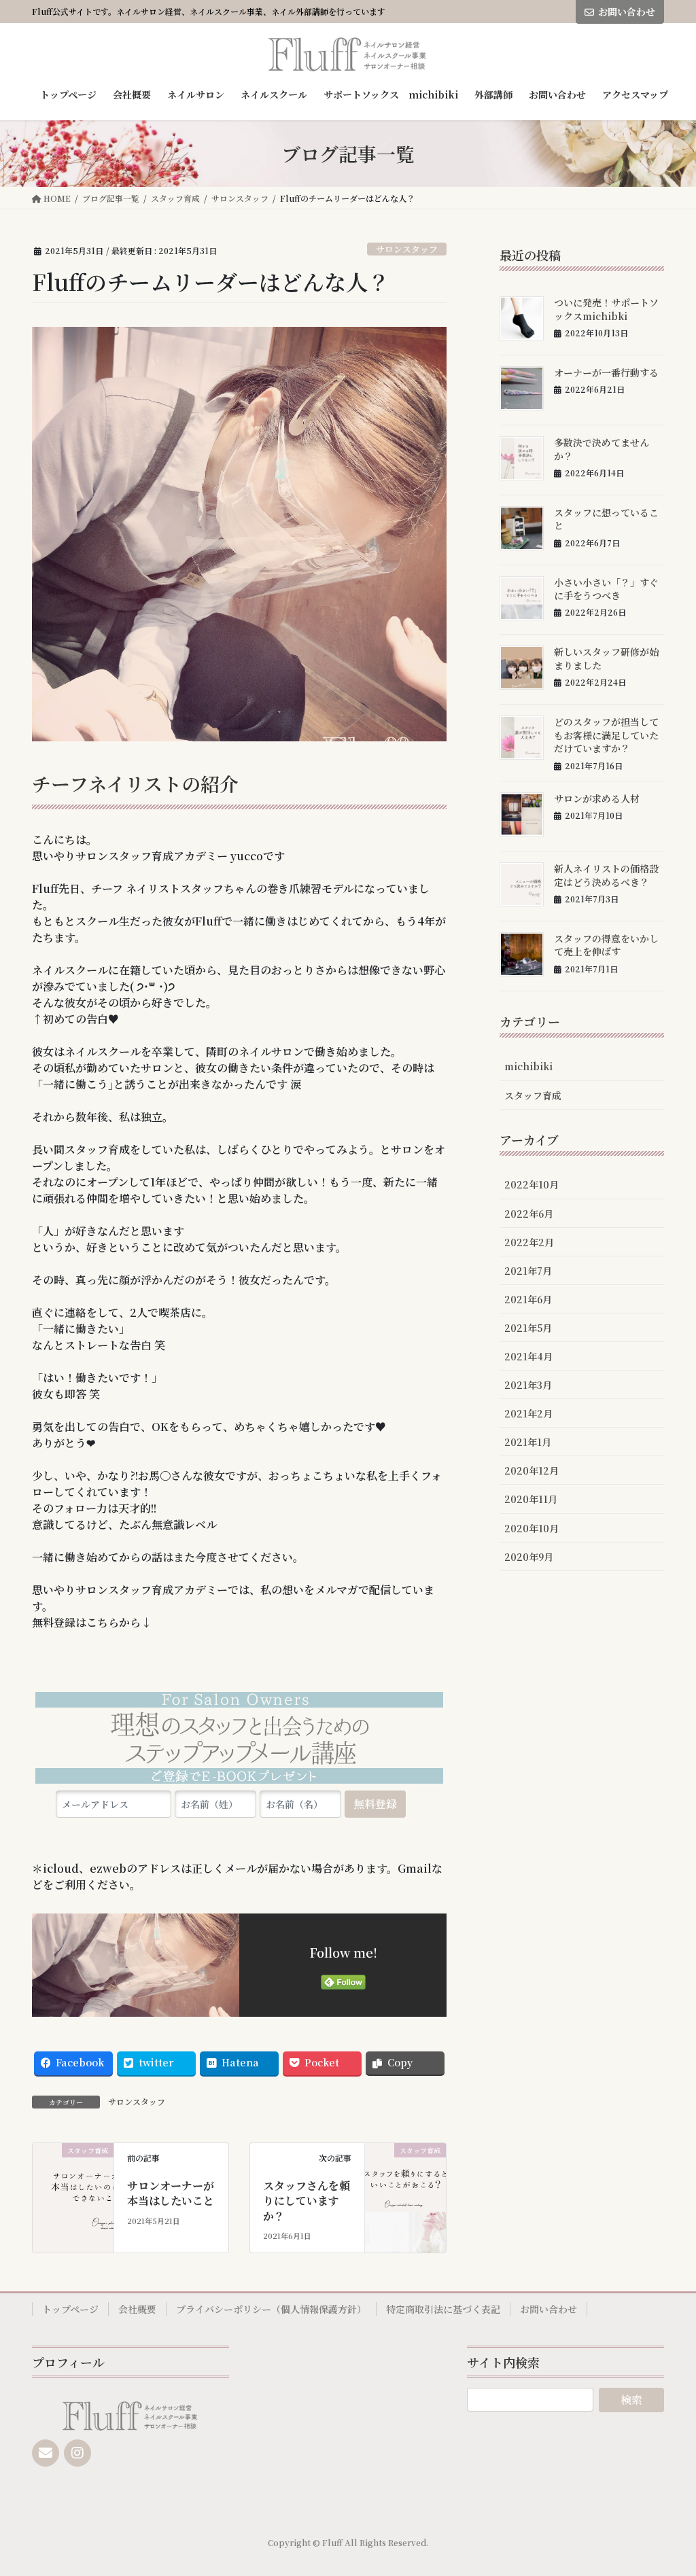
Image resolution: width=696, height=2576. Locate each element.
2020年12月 (532, 1470)
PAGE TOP (667, 2486)
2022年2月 (529, 1242)
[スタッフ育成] (73, 2182)
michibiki (528, 1066)
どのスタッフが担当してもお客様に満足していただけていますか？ (606, 735)
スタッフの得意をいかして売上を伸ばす (606, 945)
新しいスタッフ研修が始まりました (606, 658)
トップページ (70, 2309)
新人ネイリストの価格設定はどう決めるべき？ (606, 875)
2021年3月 (528, 1385)
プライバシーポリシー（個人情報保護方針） (271, 2309)
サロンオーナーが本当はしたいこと (171, 2193)
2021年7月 (528, 1271)
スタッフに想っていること (606, 519)
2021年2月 (528, 1413)
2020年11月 (531, 1499)
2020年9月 (529, 1557)
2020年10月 (532, 1528)
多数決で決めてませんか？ (602, 449)
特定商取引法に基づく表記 (443, 2309)
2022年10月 (532, 1184)
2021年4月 (528, 1356)
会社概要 (137, 2309)
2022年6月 (529, 1214)
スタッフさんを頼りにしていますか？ (307, 2201)
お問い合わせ (627, 12)
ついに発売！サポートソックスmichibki (606, 309)
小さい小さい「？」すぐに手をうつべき (606, 589)
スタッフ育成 (533, 1095)
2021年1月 (528, 1442)
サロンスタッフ (407, 249)
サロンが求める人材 (597, 798)
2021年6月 (528, 1299)
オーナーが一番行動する (606, 372)
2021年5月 (528, 1328)
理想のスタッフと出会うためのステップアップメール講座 (239, 1741)
